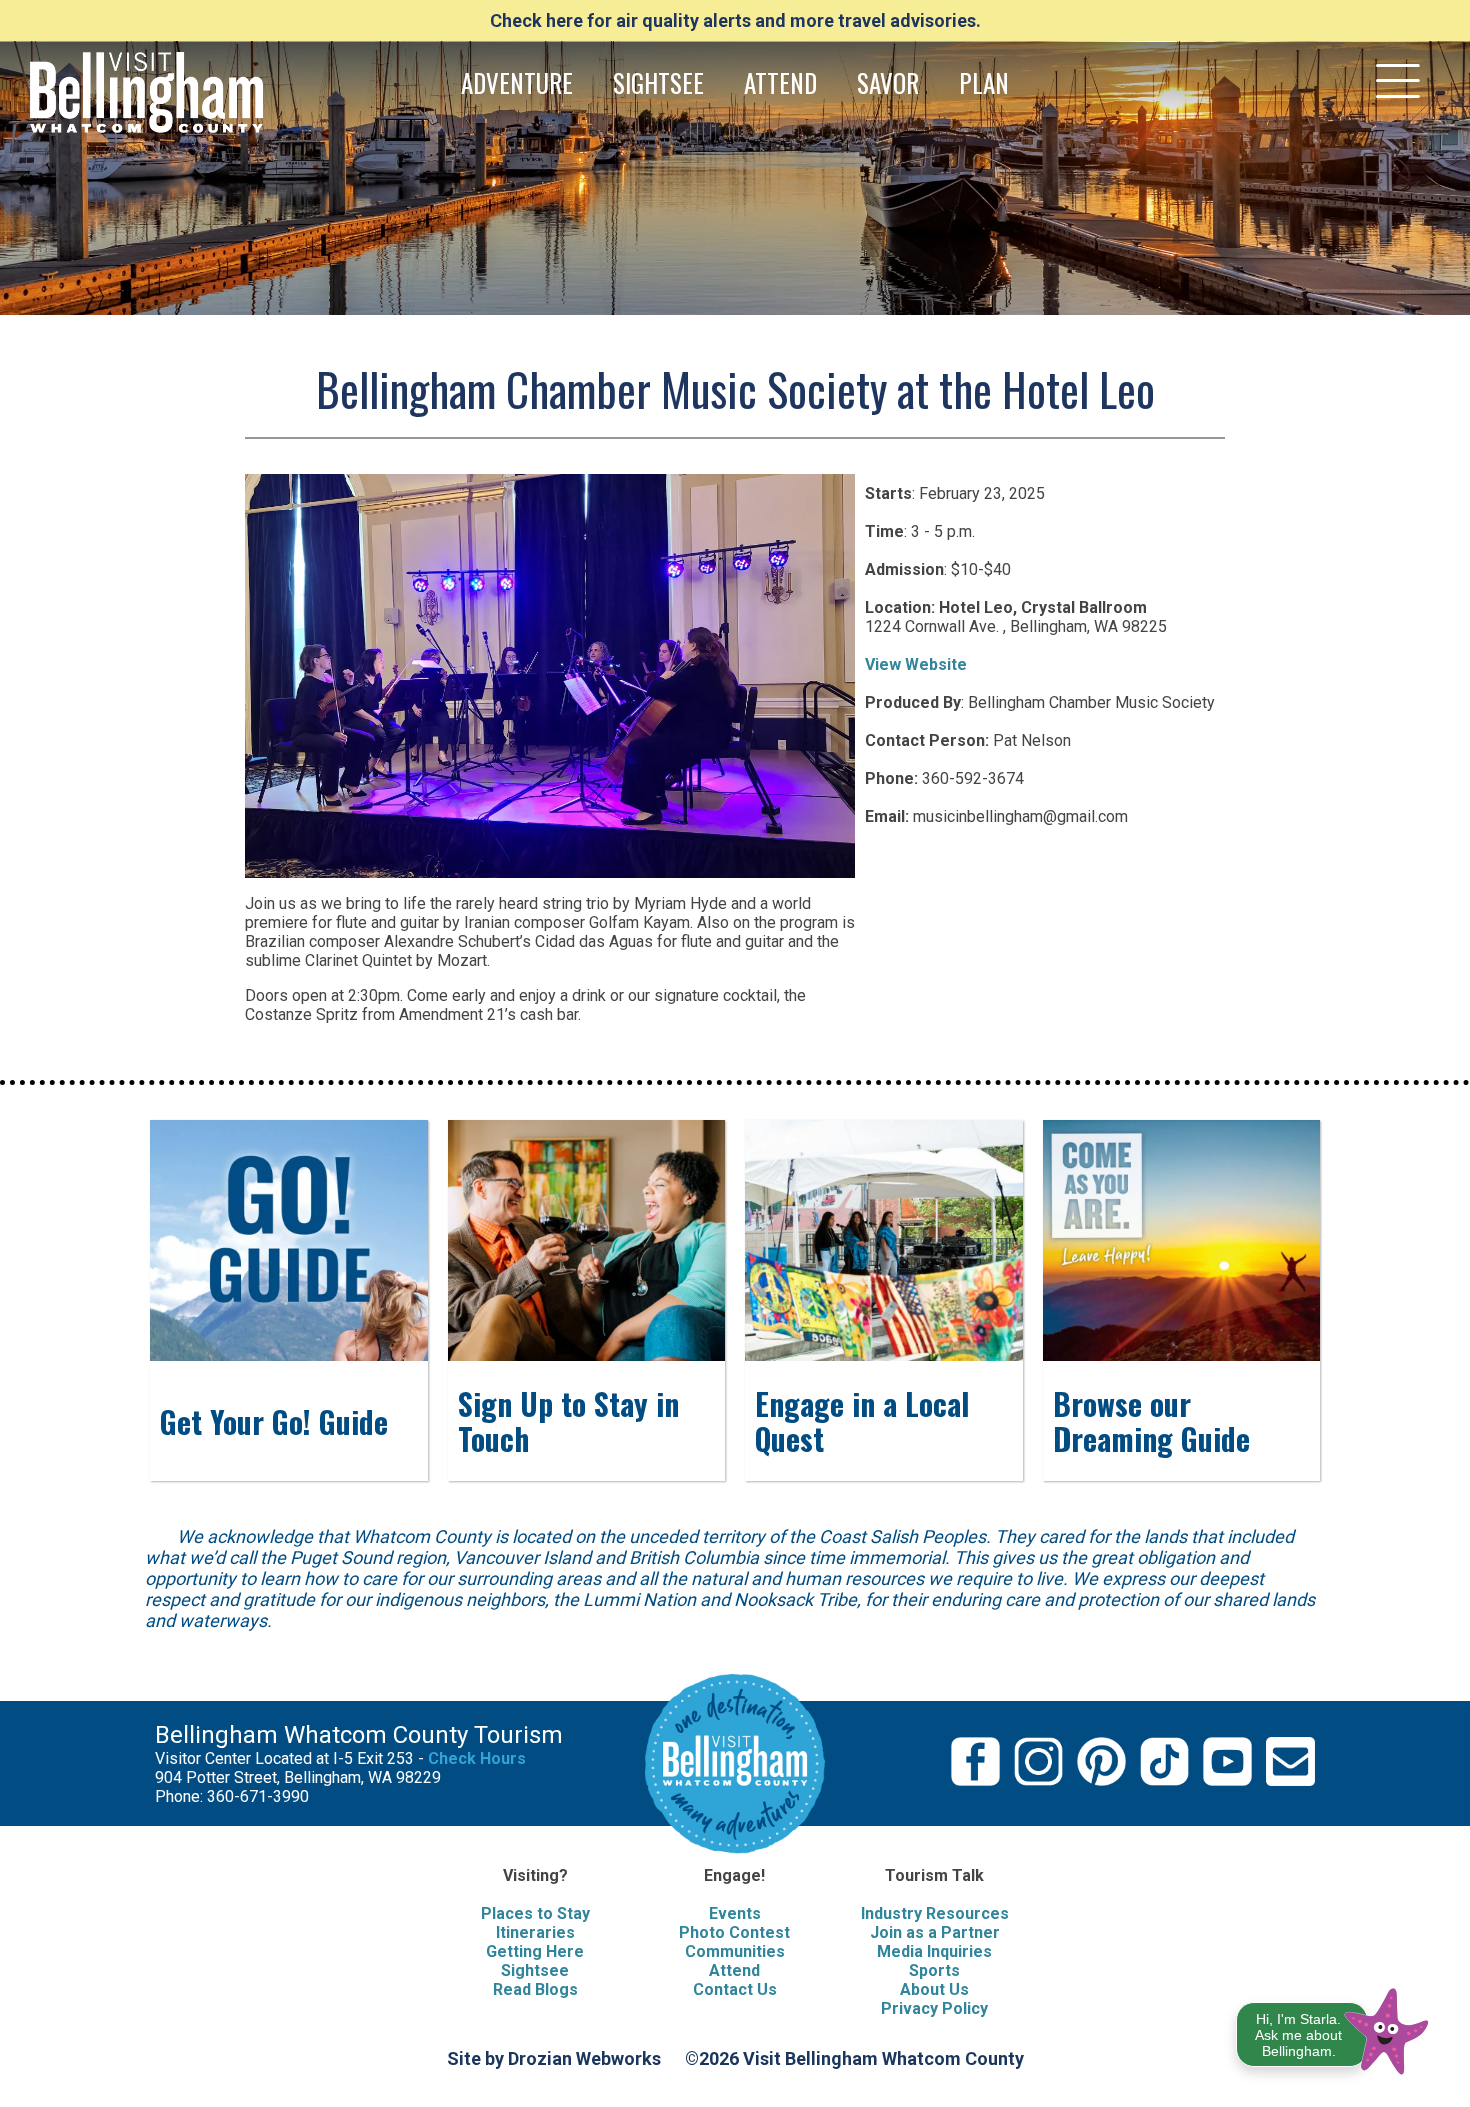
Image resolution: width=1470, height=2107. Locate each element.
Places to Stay (535, 1913)
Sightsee (535, 1970)
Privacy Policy (934, 2008)
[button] (1333, 2027)
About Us (934, 1989)
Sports (934, 1970)
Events (735, 1913)
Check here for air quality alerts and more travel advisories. (735, 20)
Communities (735, 1951)
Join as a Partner (935, 1932)
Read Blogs (535, 1989)
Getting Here (535, 1951)
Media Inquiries (934, 1951)
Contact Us (735, 1989)
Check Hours (477, 1758)
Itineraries (535, 1932)
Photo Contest (734, 1932)
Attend (734, 1970)
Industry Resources (935, 1913)
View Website (916, 664)
